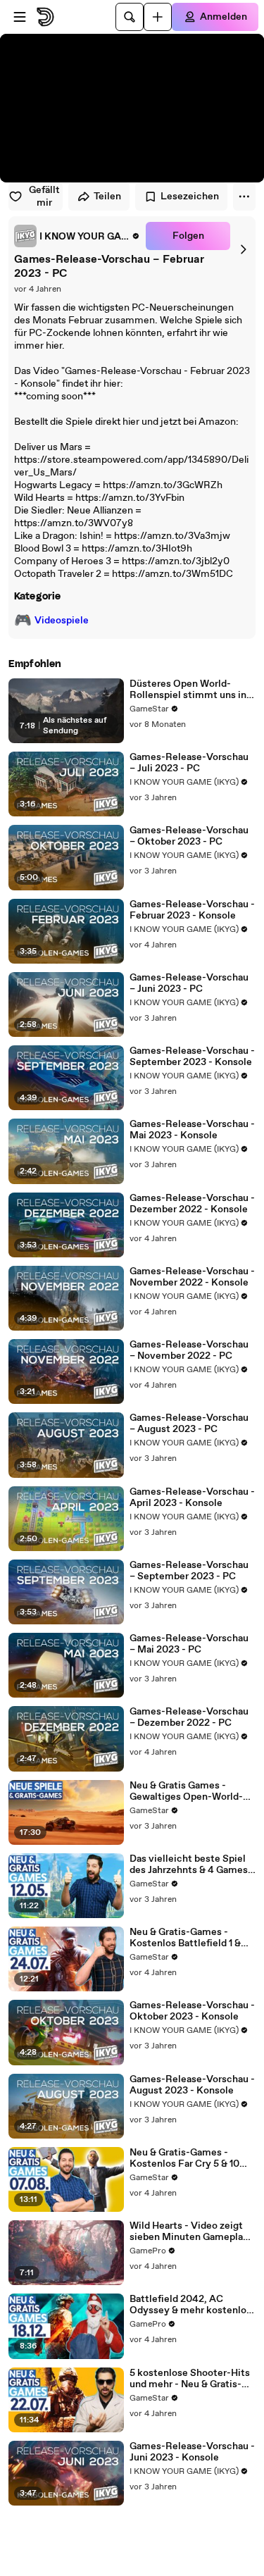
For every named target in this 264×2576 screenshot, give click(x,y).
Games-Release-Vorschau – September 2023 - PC (189, 1571)
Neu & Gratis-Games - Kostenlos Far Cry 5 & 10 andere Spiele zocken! (184, 2158)
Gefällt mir (44, 197)
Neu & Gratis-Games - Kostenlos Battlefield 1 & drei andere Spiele (185, 1938)
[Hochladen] (158, 17)
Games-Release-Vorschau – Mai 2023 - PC (189, 1644)
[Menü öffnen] (20, 17)
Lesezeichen (190, 197)
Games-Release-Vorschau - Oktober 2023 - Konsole (192, 2011)
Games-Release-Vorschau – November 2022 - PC (189, 1350)
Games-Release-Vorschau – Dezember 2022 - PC (189, 1717)
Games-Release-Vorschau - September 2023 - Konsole (192, 1057)
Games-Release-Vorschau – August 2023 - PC (189, 1424)
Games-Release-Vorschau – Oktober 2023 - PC (189, 836)
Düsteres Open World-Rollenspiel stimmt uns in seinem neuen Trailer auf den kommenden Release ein (188, 690)
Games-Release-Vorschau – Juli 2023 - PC (189, 763)
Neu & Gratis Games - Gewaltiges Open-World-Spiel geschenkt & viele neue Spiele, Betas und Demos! (186, 1791)
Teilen (107, 197)
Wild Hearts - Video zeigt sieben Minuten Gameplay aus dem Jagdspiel (189, 2232)
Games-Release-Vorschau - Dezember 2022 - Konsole (192, 1204)
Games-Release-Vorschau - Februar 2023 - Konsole (192, 910)
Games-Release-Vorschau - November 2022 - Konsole (192, 1277)
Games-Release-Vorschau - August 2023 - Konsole (192, 2085)
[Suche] (130, 17)
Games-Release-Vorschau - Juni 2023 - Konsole (192, 2452)
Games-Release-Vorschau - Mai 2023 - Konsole (192, 1130)
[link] (77, 236)
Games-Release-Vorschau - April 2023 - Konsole (192, 1498)
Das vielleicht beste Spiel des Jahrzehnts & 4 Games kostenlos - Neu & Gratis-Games (189, 1865)
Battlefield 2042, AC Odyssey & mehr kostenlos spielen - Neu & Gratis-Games (190, 2305)
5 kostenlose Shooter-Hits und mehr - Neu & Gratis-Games (190, 2379)
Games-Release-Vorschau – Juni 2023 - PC (189, 983)
